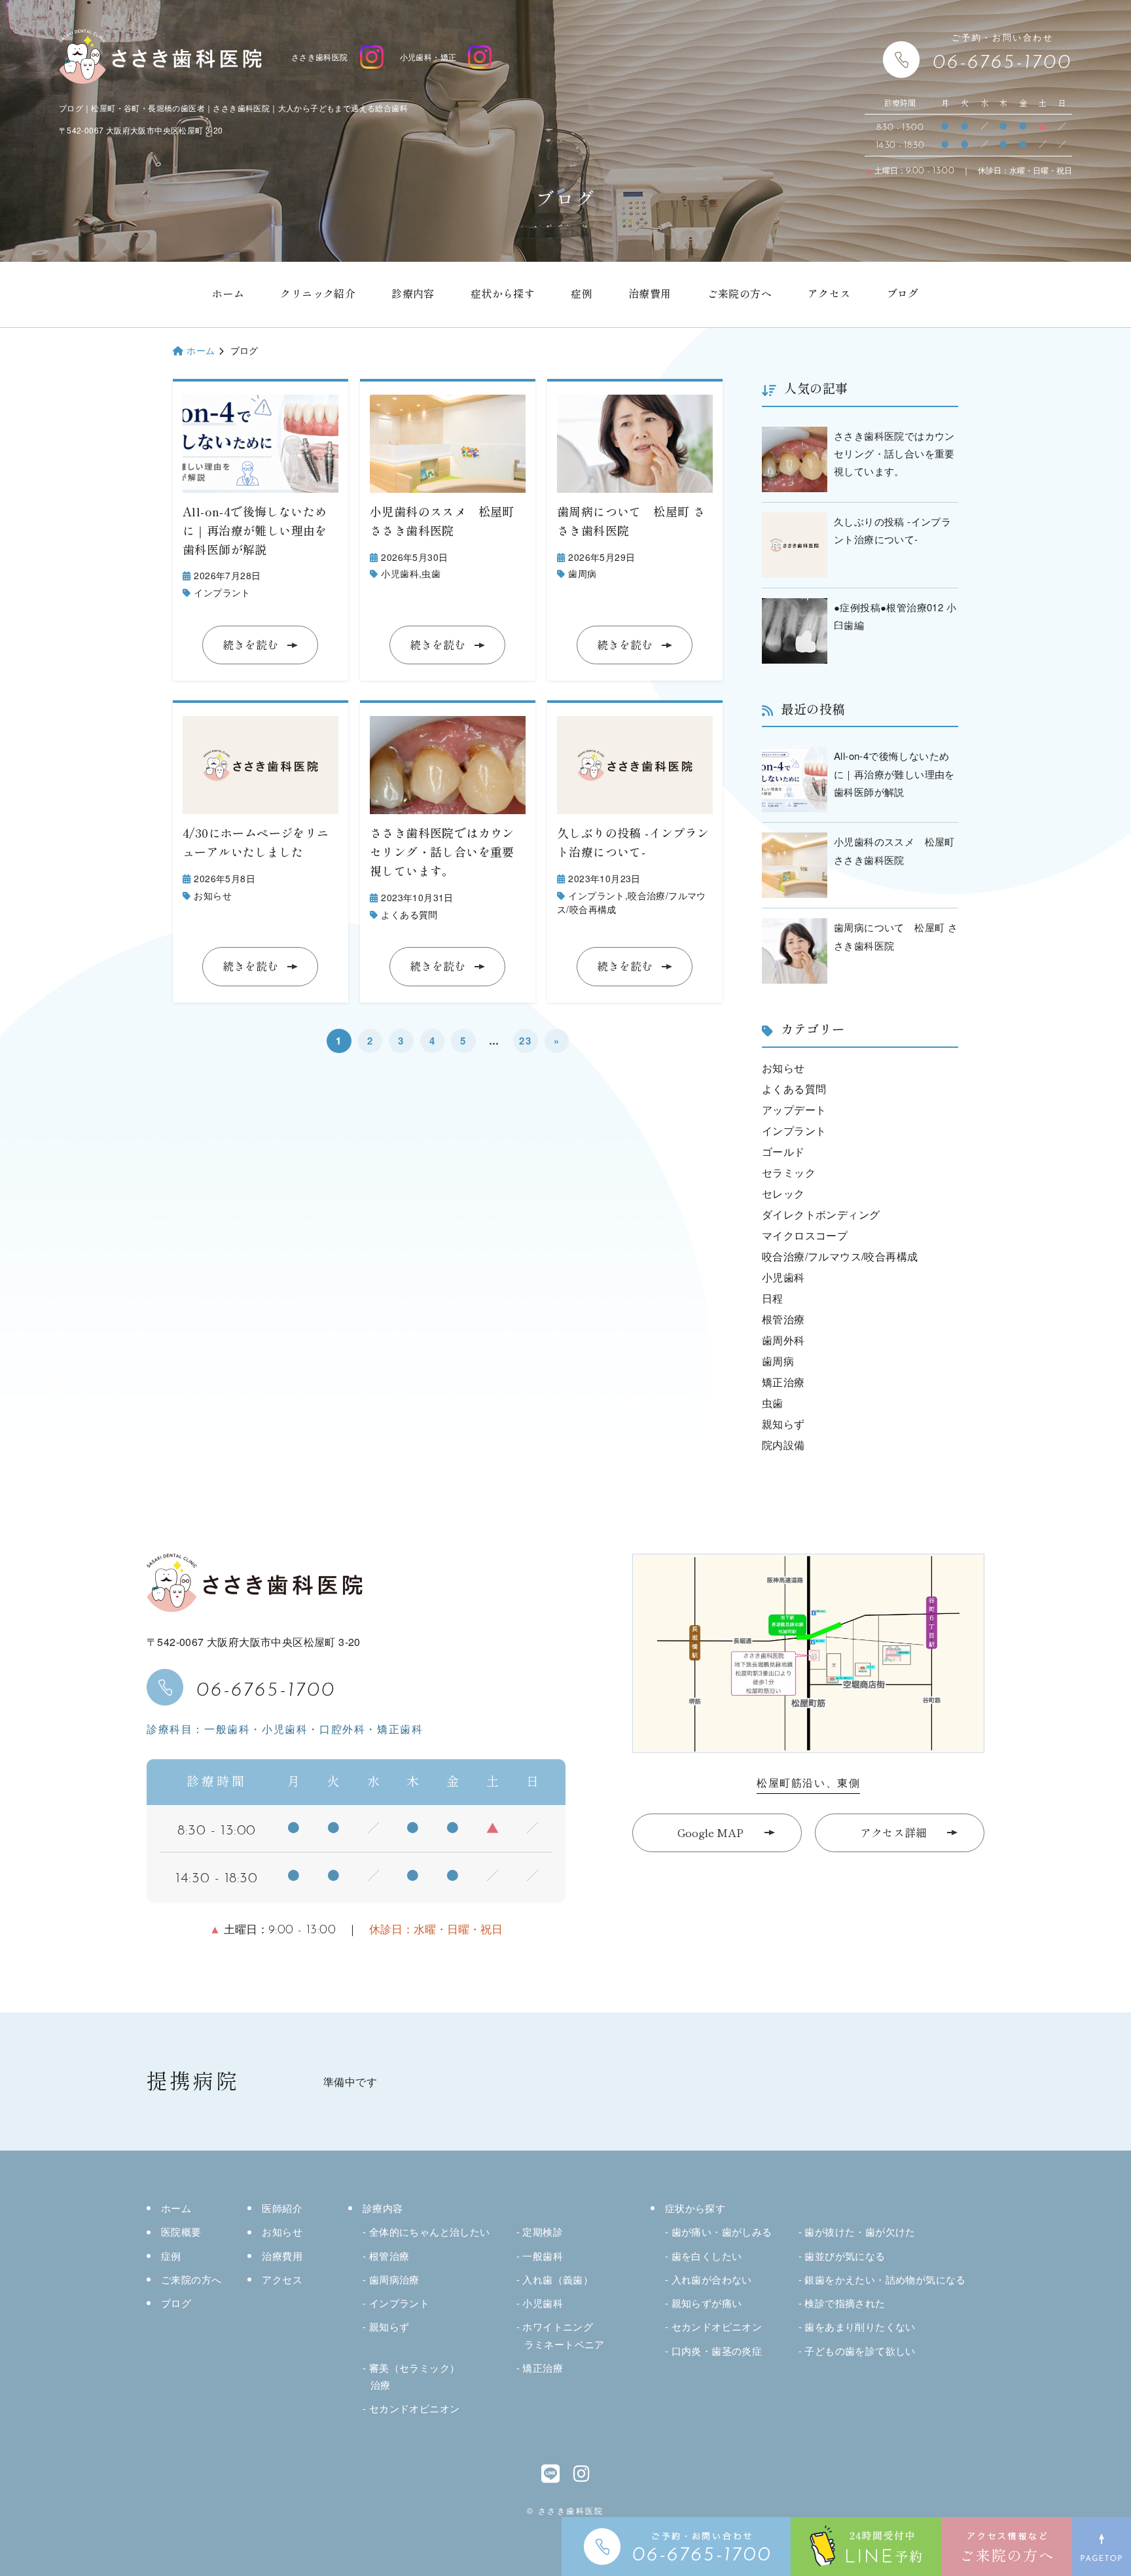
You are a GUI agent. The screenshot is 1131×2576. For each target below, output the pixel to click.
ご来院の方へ (740, 294)
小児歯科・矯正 (428, 57)
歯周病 (582, 573)
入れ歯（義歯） (558, 2279)
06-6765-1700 (266, 1687)
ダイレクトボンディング (821, 1214)
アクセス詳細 (893, 1833)
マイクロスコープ (805, 1235)
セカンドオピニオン (414, 2408)
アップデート (794, 1110)
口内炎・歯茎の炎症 (717, 2351)
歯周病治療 (394, 2279)
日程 (773, 1298)
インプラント (222, 592)
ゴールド (783, 1152)
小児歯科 (400, 573)
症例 (582, 294)
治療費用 (650, 294)
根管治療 (783, 1319)
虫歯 (431, 573)
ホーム (228, 294)
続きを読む (250, 645)
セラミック (789, 1172)
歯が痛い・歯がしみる (722, 2231)
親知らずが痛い (707, 2303)
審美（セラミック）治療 (414, 2376)
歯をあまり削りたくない (860, 2326)
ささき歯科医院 (320, 57)
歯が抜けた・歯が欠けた (860, 2231)
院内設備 (783, 1445)
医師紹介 (282, 2208)
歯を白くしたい (707, 2256)
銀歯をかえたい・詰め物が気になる (885, 2279)
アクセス (829, 294)
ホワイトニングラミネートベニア (563, 2335)
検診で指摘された (845, 2303)
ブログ (903, 294)
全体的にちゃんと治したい (430, 2231)
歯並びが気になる (845, 2256)
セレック (783, 1193)
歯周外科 (783, 1340)
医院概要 (181, 2231)
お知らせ (213, 895)
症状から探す (503, 294)
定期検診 (543, 2231)
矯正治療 (783, 1382)
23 (525, 1041)
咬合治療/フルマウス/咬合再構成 (840, 1256)
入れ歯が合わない (712, 2279)
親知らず (783, 1424)
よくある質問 (409, 914)
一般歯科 (543, 2256)
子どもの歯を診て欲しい (860, 2351)
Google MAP (710, 1833)
